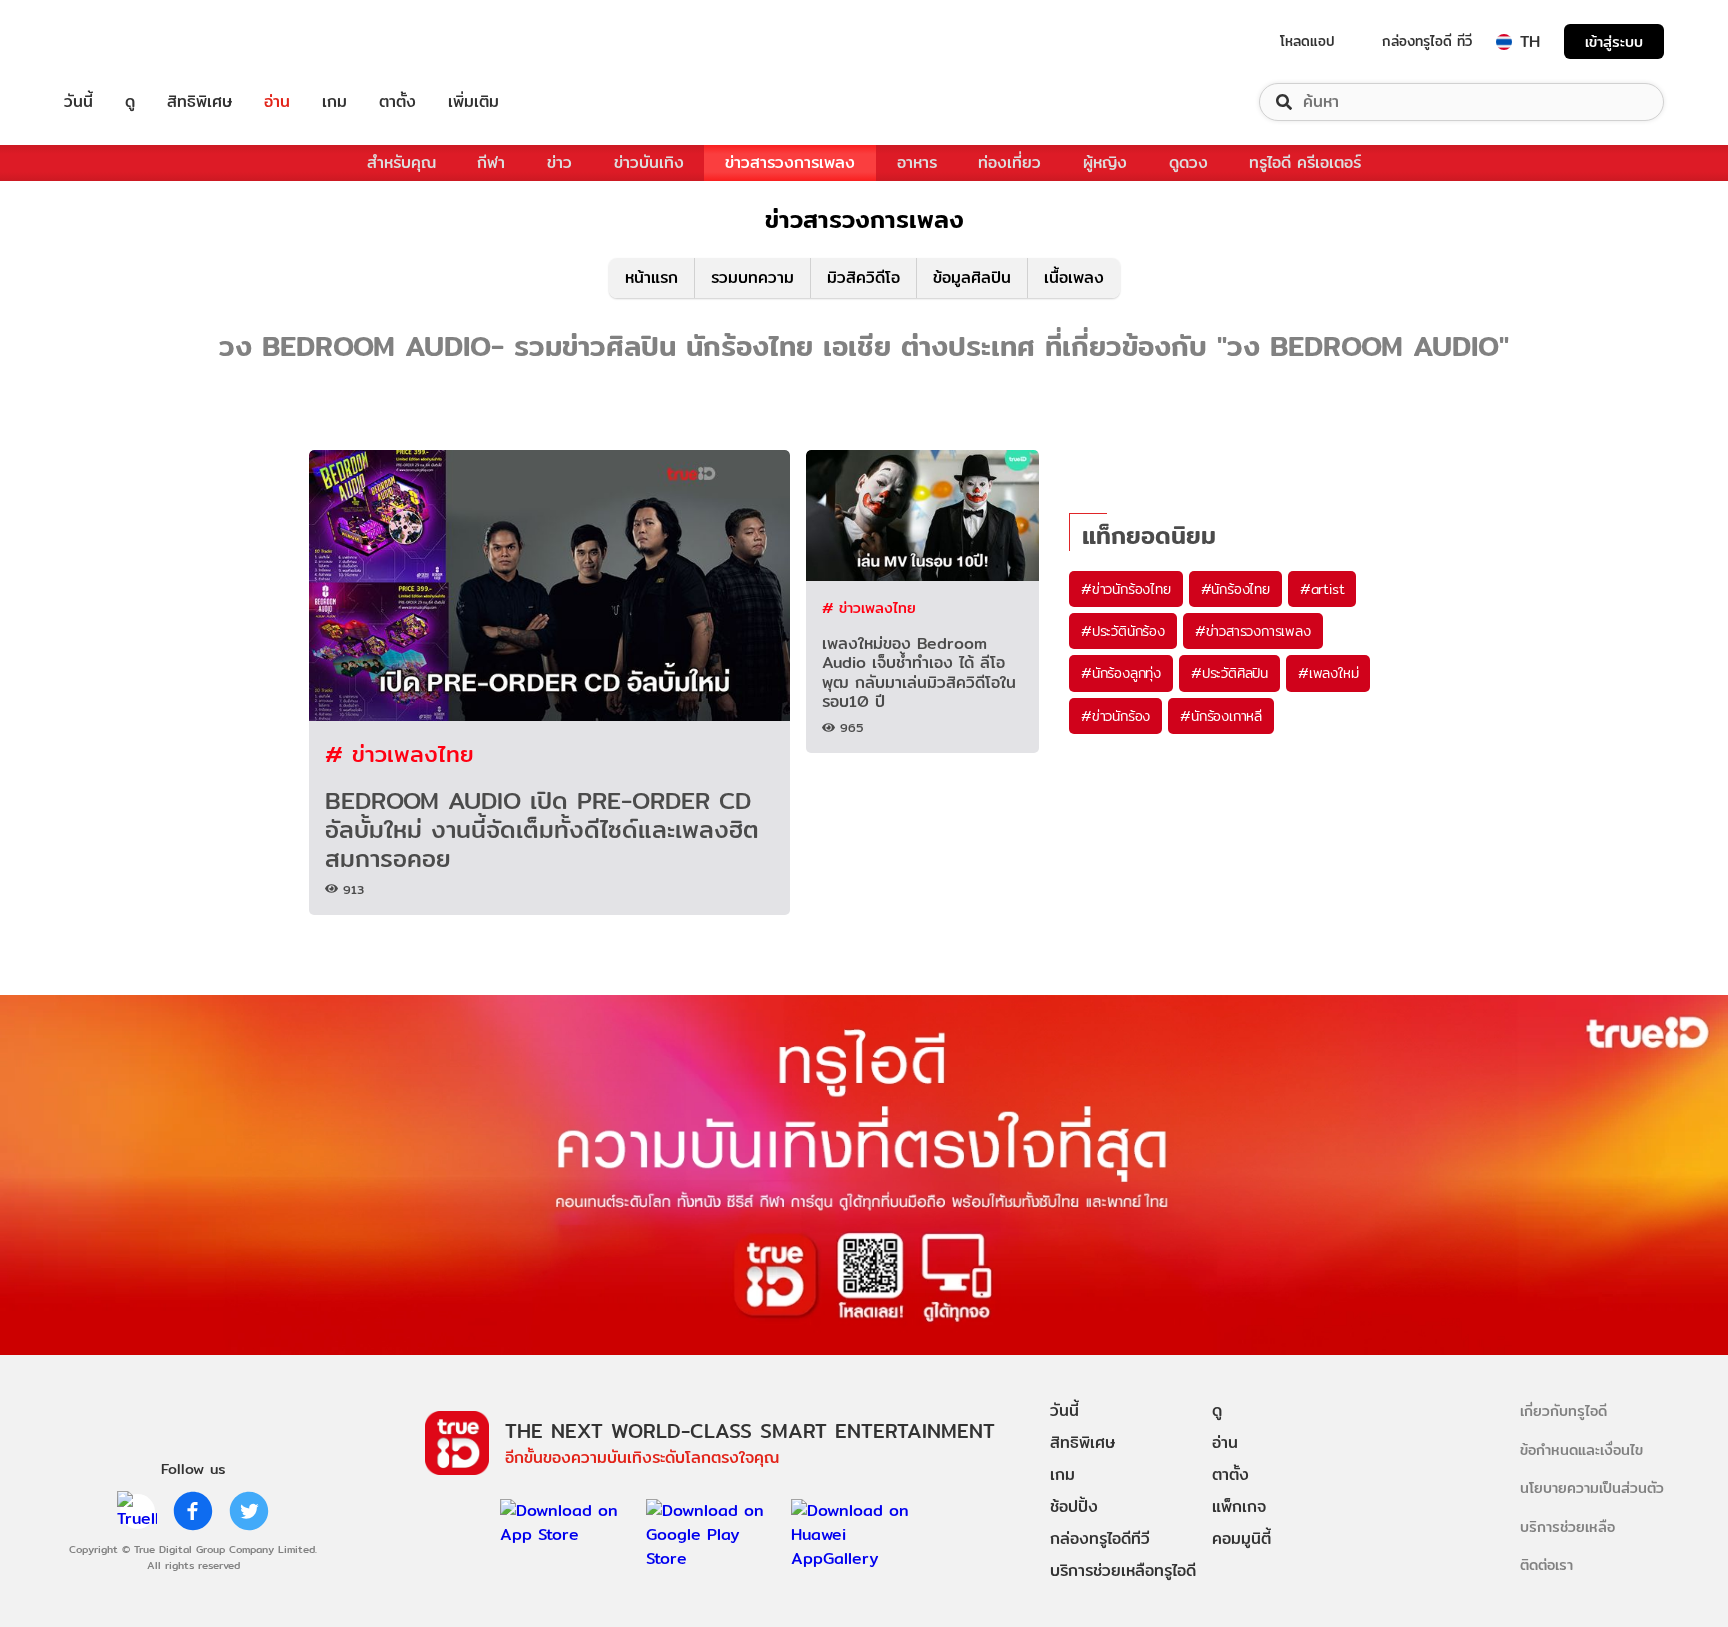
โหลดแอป (1307, 41)
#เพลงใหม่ (1328, 673)
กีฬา (491, 162)
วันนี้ (78, 102)
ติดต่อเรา (1546, 1564)
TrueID (124, 41)
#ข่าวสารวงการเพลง (1253, 631)
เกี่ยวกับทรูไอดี (1563, 1410)
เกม (334, 102)
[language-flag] (1504, 42)
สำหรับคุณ (401, 162)
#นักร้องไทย (1235, 589)
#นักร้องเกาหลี (1221, 716)
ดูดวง (1188, 162)
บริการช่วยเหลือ (1567, 1526)
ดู (130, 102)
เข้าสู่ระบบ (1614, 41)
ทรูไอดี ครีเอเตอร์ (1305, 162)
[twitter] (249, 1511)
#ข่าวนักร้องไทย (1126, 589)
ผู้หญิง (1105, 162)
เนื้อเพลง (1074, 277)
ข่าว (559, 162)
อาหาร (917, 162)
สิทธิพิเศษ (199, 102)
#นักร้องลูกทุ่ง (1121, 673)
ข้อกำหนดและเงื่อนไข (1581, 1449)
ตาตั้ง (397, 102)
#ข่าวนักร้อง (1115, 716)
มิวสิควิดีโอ (863, 277)
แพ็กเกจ (1239, 1506)
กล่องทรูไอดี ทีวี (1427, 41)
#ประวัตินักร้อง (1123, 631)
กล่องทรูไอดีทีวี (1100, 1538)
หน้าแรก (651, 277)
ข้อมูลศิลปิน (972, 277)
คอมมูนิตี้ (1241, 1538)
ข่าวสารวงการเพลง (790, 162)
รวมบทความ (752, 277)
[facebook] (193, 1511)
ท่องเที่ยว (1009, 162)
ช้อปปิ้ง (1074, 1506)
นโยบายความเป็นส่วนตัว (1592, 1487)
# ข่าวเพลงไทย (399, 753)
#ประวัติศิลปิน (1229, 673)
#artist (1322, 589)
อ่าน (277, 102)
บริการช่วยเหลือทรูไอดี (1123, 1570)
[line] (137, 1511)
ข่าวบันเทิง (649, 162)
